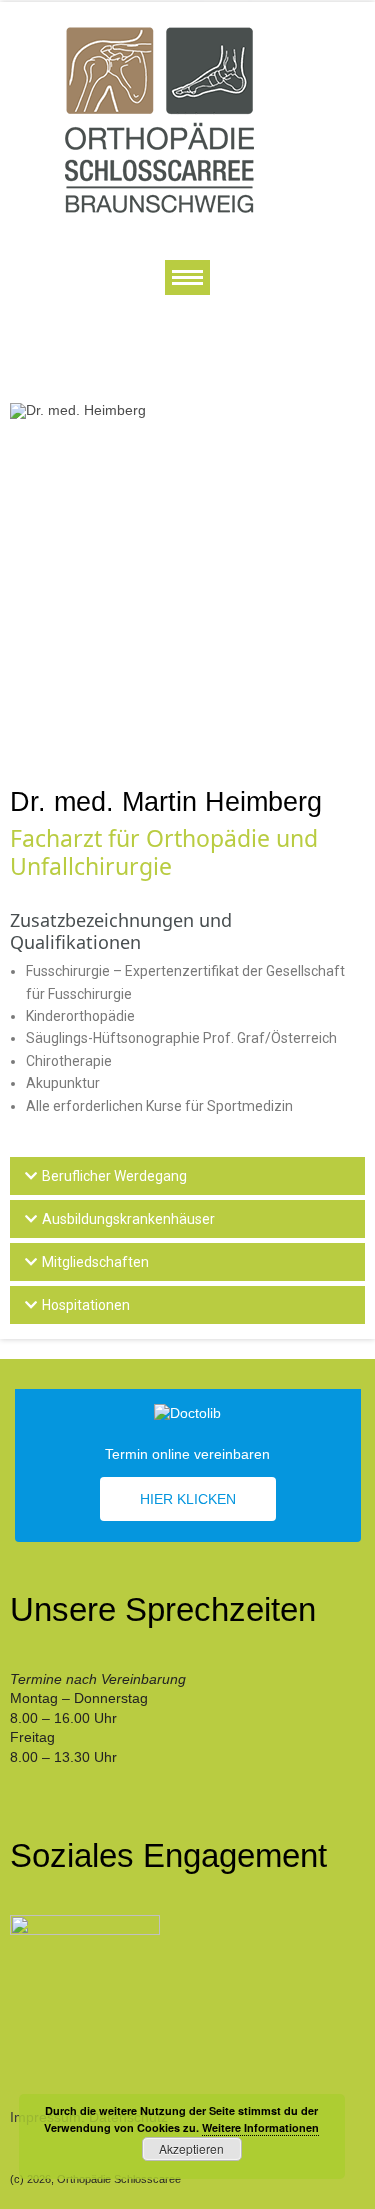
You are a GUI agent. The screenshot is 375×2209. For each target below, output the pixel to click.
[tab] (187, 1176)
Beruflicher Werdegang (114, 1176)
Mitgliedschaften (95, 1262)
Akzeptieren (191, 2148)
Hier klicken (188, 1499)
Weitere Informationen (260, 2127)
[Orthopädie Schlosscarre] (160, 119)
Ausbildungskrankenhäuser (128, 1219)
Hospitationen (86, 1305)
